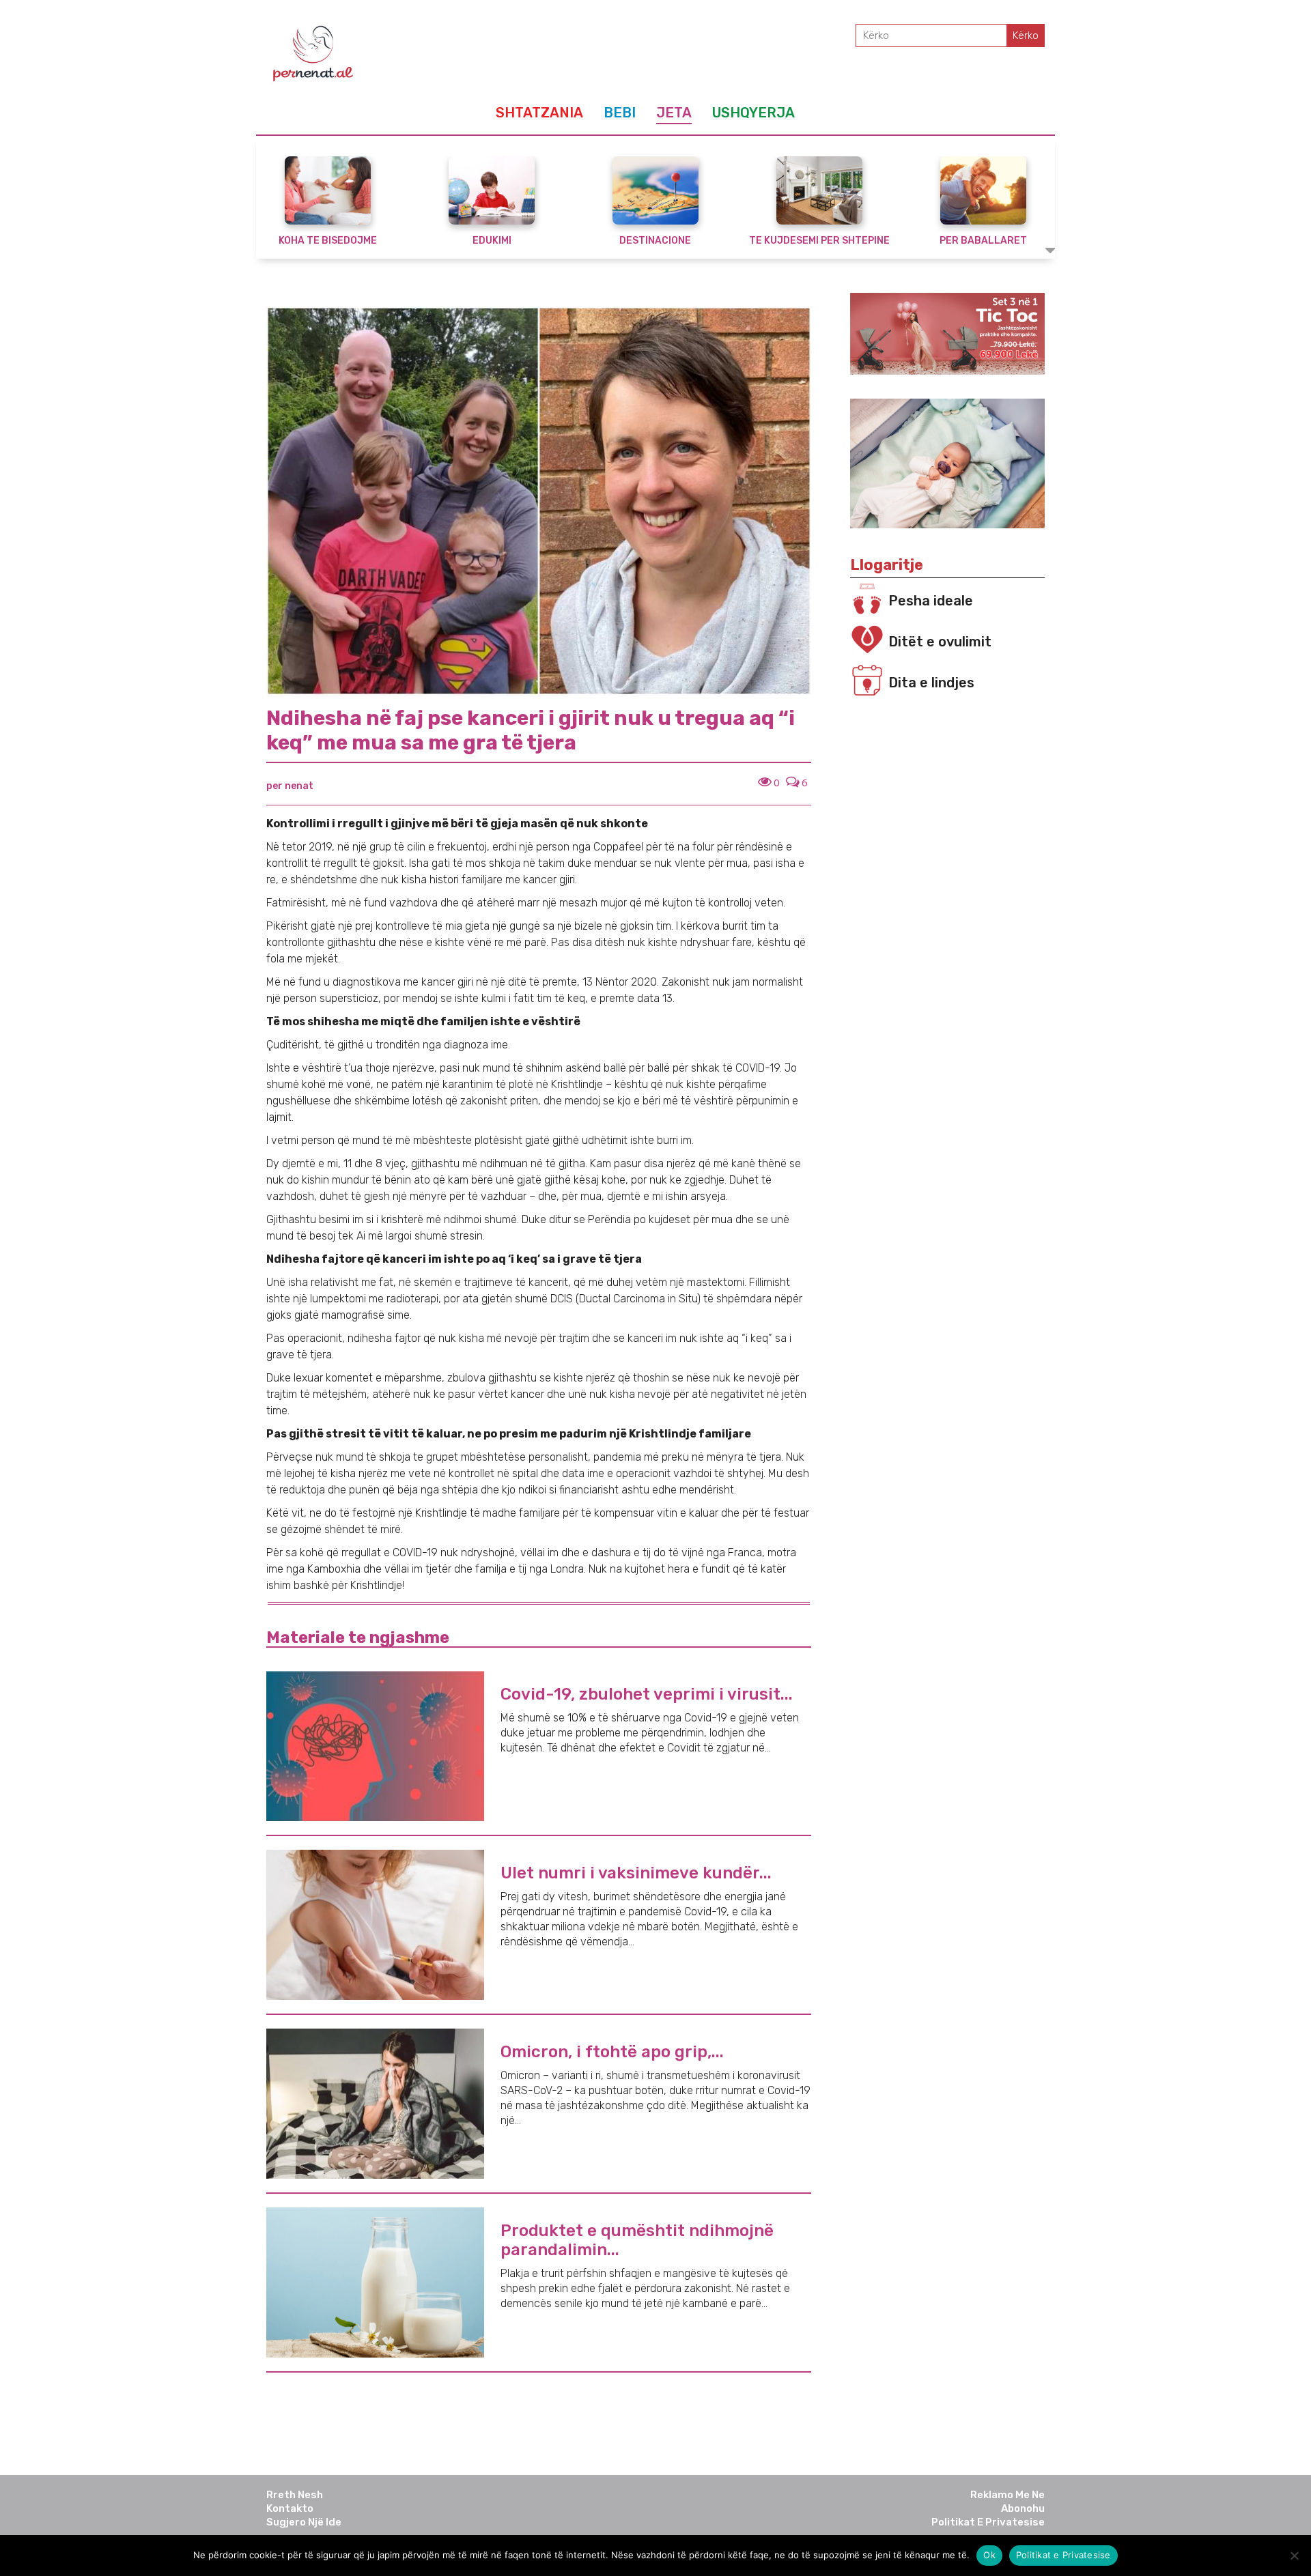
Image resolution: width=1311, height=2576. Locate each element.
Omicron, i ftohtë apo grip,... (612, 2052)
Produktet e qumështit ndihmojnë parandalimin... (637, 2240)
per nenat (290, 786)
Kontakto (290, 2508)
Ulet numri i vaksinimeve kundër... (636, 1873)
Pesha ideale (931, 601)
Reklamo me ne (1007, 2495)
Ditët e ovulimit (940, 642)
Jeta (674, 113)
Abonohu (1023, 2508)
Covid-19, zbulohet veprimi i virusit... (647, 1694)
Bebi (620, 113)
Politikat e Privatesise (988, 2522)
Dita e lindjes (931, 683)
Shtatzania (539, 113)
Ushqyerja (753, 113)
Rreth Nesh (295, 2495)
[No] (1294, 2556)
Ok (989, 2555)
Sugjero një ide (304, 2522)
